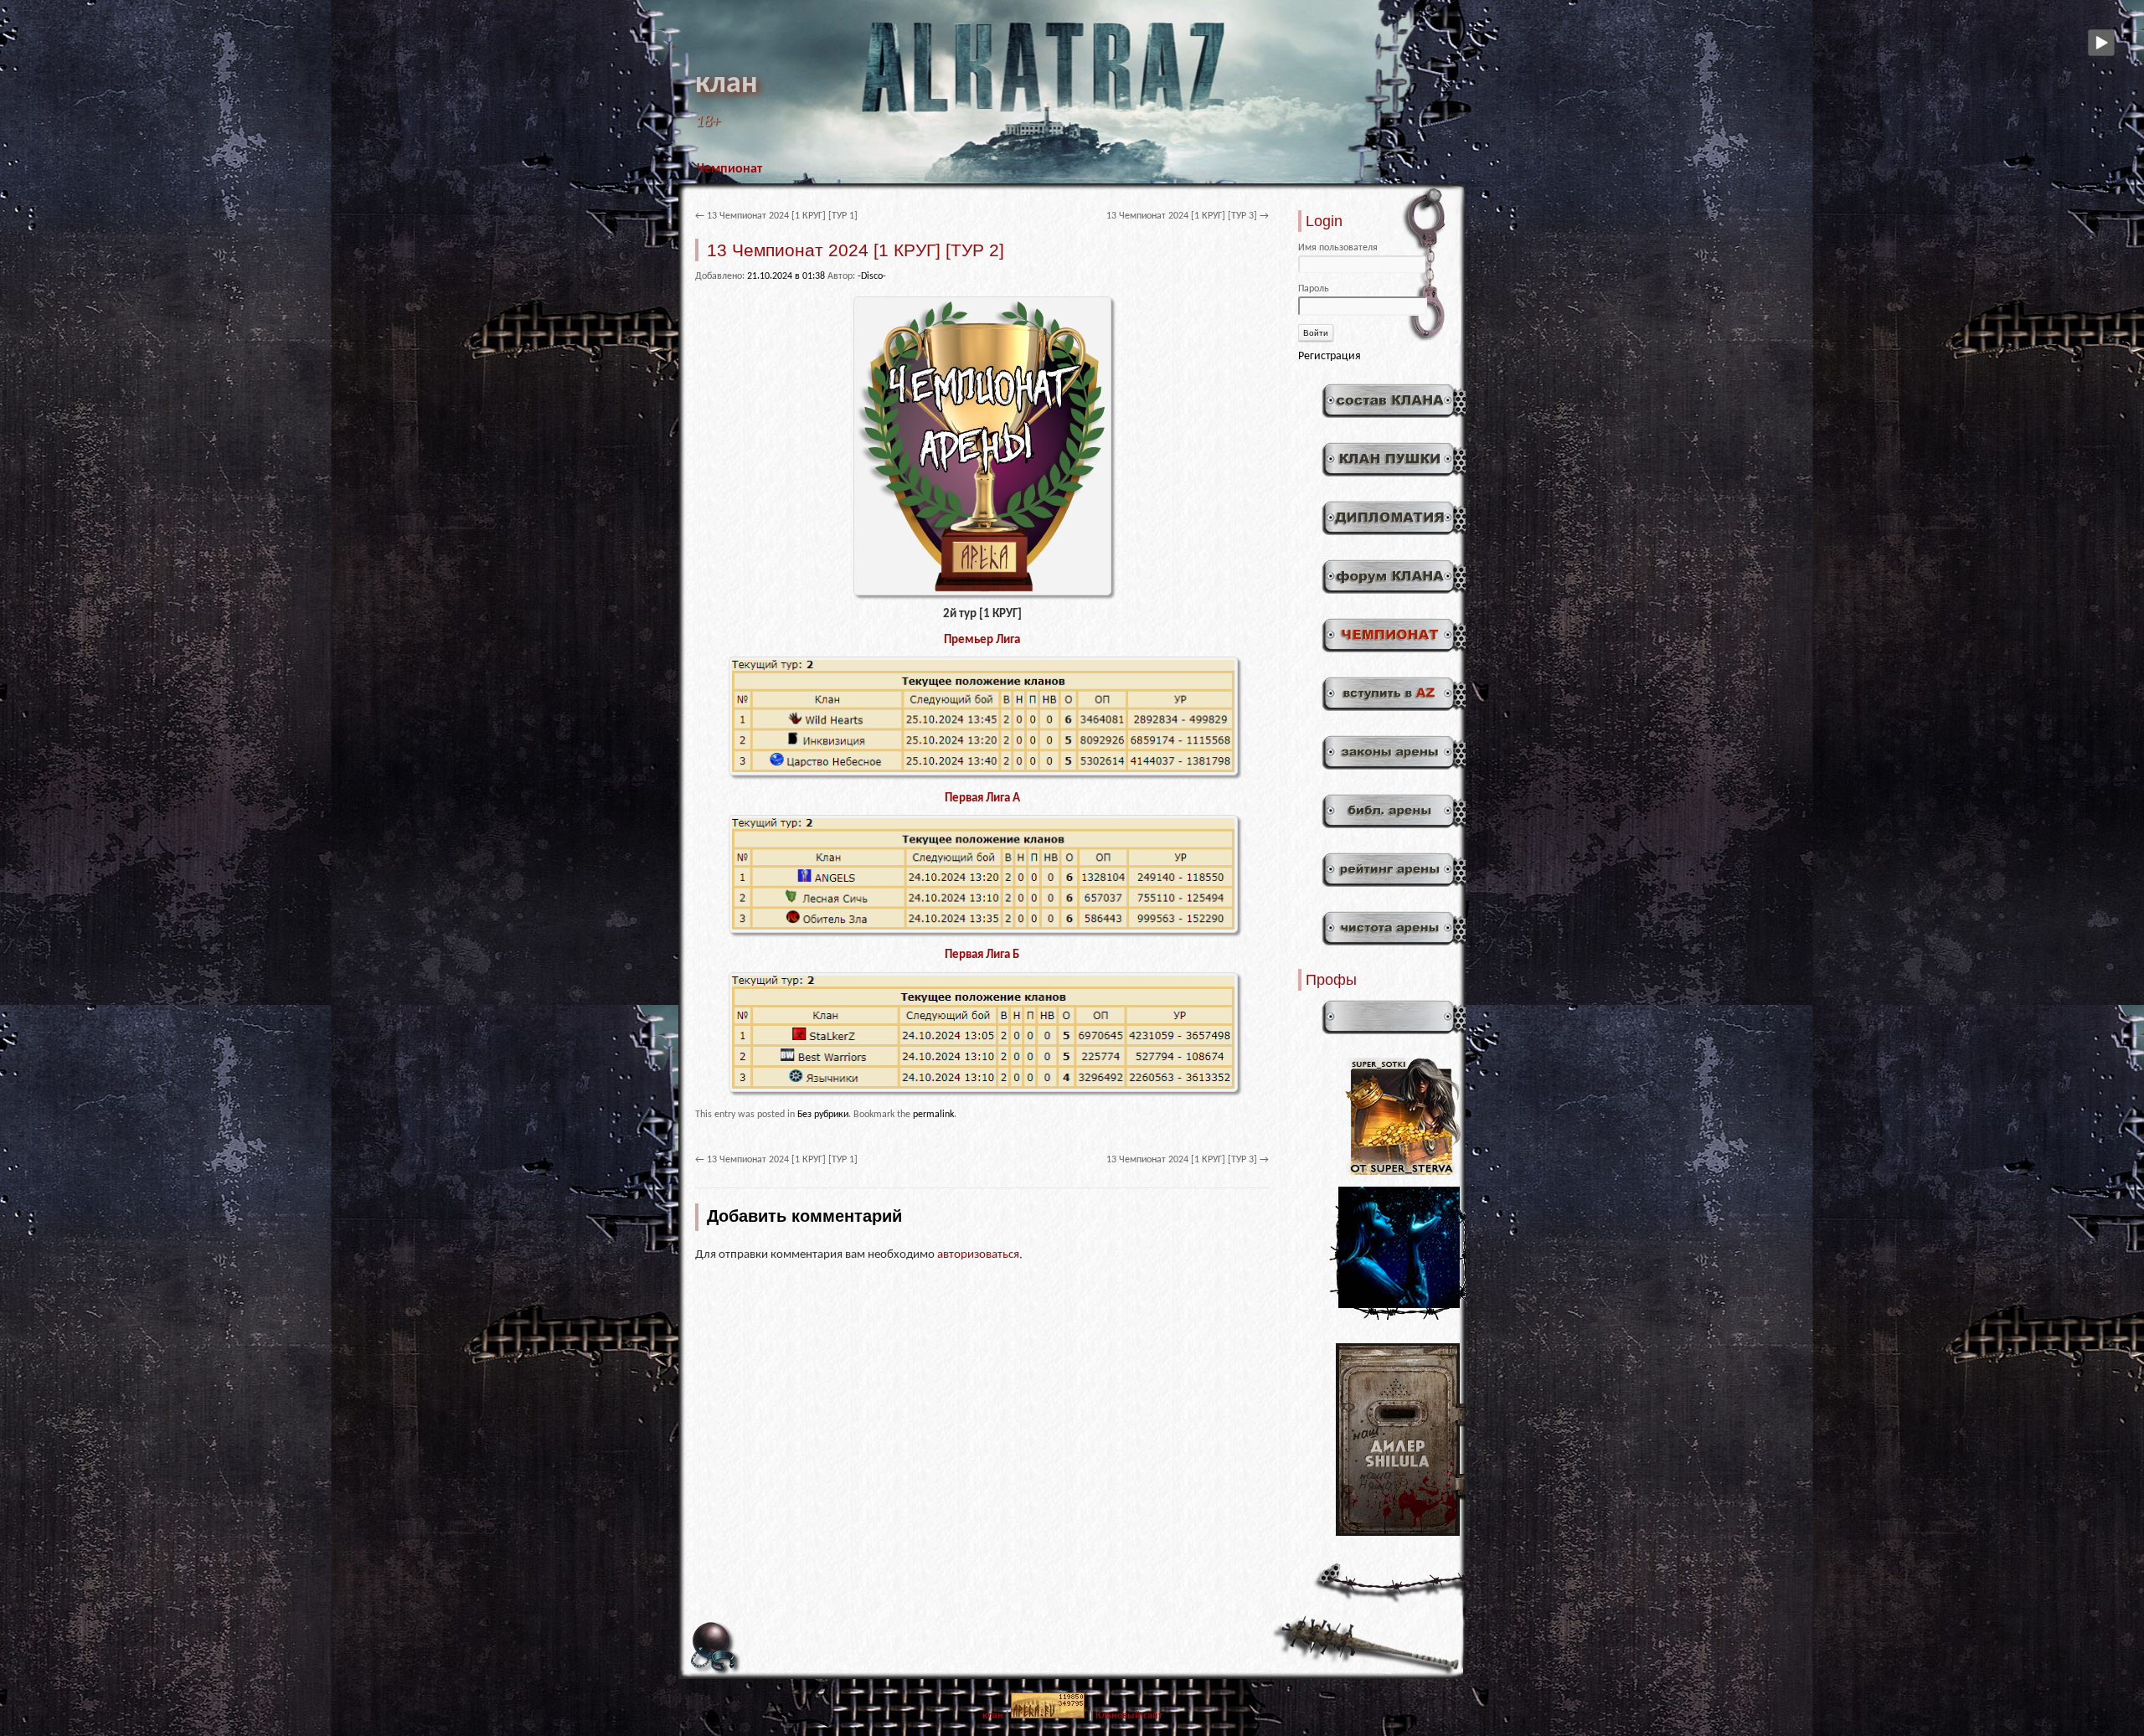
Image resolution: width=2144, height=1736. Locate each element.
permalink (933, 1115)
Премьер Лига (982, 640)
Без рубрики (823, 1115)
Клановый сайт (1129, 1716)
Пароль (1314, 289)
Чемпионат (729, 169)
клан (727, 85)
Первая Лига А (982, 798)
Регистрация (1330, 356)
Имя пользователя (1338, 248)
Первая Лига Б (982, 955)
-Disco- (872, 276)
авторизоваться (978, 1255)
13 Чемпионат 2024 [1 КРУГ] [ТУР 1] (776, 216)
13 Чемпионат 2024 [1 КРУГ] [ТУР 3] (1188, 216)
